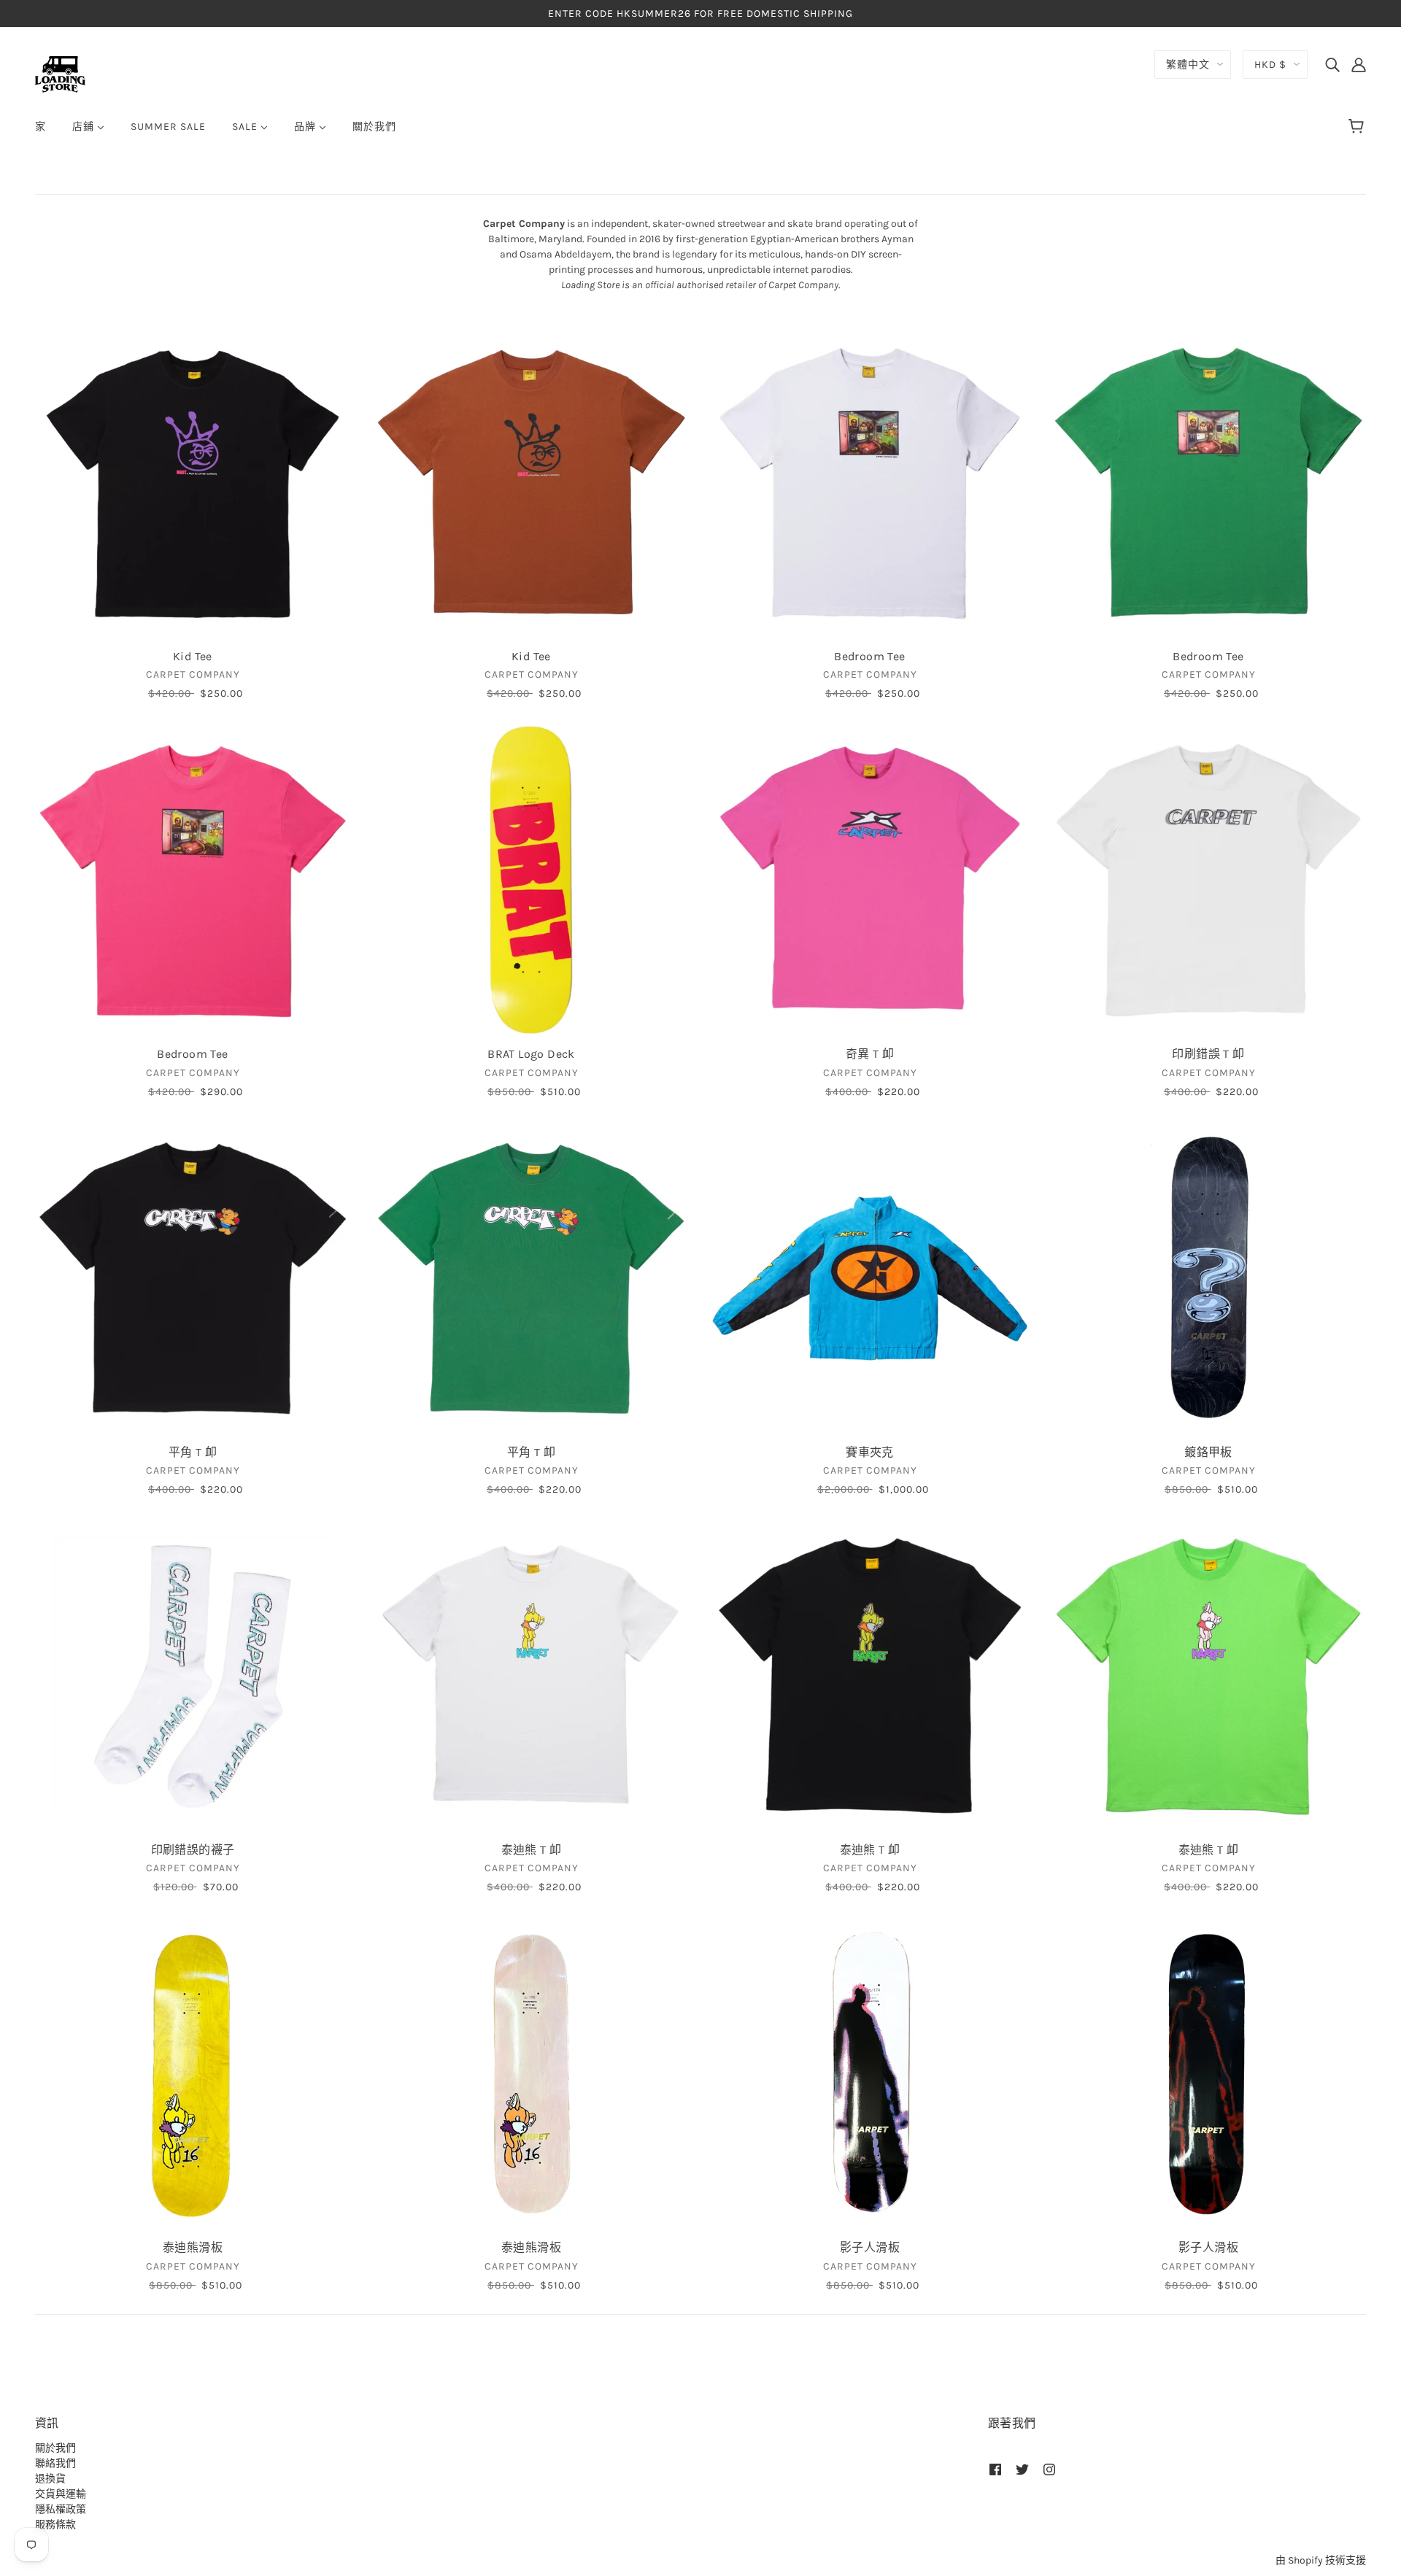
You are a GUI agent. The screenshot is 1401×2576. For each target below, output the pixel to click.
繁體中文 (1188, 65)
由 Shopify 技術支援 (1321, 2560)
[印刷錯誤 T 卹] (1208, 880)
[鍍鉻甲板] (1208, 1278)
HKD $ (1270, 65)
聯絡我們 (55, 2463)
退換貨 (50, 2479)
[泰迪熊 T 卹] (531, 1676)
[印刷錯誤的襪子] (193, 1676)
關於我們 (55, 2448)
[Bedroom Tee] (870, 482)
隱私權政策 (61, 2509)
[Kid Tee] (193, 482)
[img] (1332, 64)
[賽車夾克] (870, 1278)
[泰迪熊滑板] (193, 2073)
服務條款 (55, 2525)
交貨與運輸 (61, 2494)
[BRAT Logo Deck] (531, 880)
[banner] (60, 73)
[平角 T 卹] (193, 1278)
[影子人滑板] (870, 2073)
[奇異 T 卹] (870, 880)
